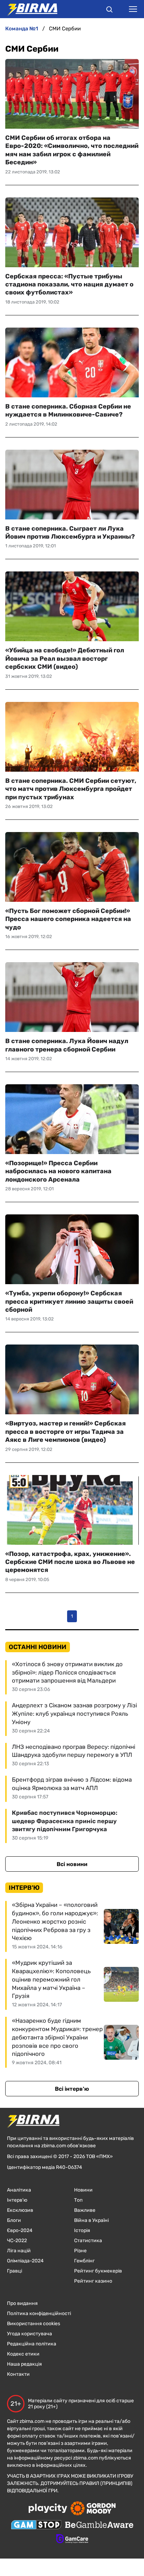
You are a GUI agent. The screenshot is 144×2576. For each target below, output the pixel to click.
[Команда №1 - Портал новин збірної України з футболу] (29, 9)
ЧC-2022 (17, 2241)
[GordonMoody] (93, 2509)
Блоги (14, 2220)
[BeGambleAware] (99, 2525)
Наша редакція (24, 2364)
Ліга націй (19, 2251)
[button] (109, 10)
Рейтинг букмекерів (98, 2271)
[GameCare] (72, 2539)
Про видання (22, 2303)
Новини (83, 2190)
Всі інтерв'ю (72, 2089)
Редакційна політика (32, 2344)
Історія (82, 2230)
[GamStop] (36, 2525)
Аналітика (19, 2190)
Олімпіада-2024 (25, 2261)
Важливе (85, 2210)
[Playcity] (48, 2509)
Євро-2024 (20, 2230)
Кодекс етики (23, 2354)
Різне (80, 2251)
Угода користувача (30, 2334)
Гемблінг (84, 2261)
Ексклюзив (20, 2210)
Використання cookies (34, 2324)
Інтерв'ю (17, 2200)
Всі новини (72, 1864)
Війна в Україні (91, 2220)
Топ (78, 2200)
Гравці (15, 2271)
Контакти (18, 2374)
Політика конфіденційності (39, 2313)
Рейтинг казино (93, 2281)
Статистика (88, 2241)
